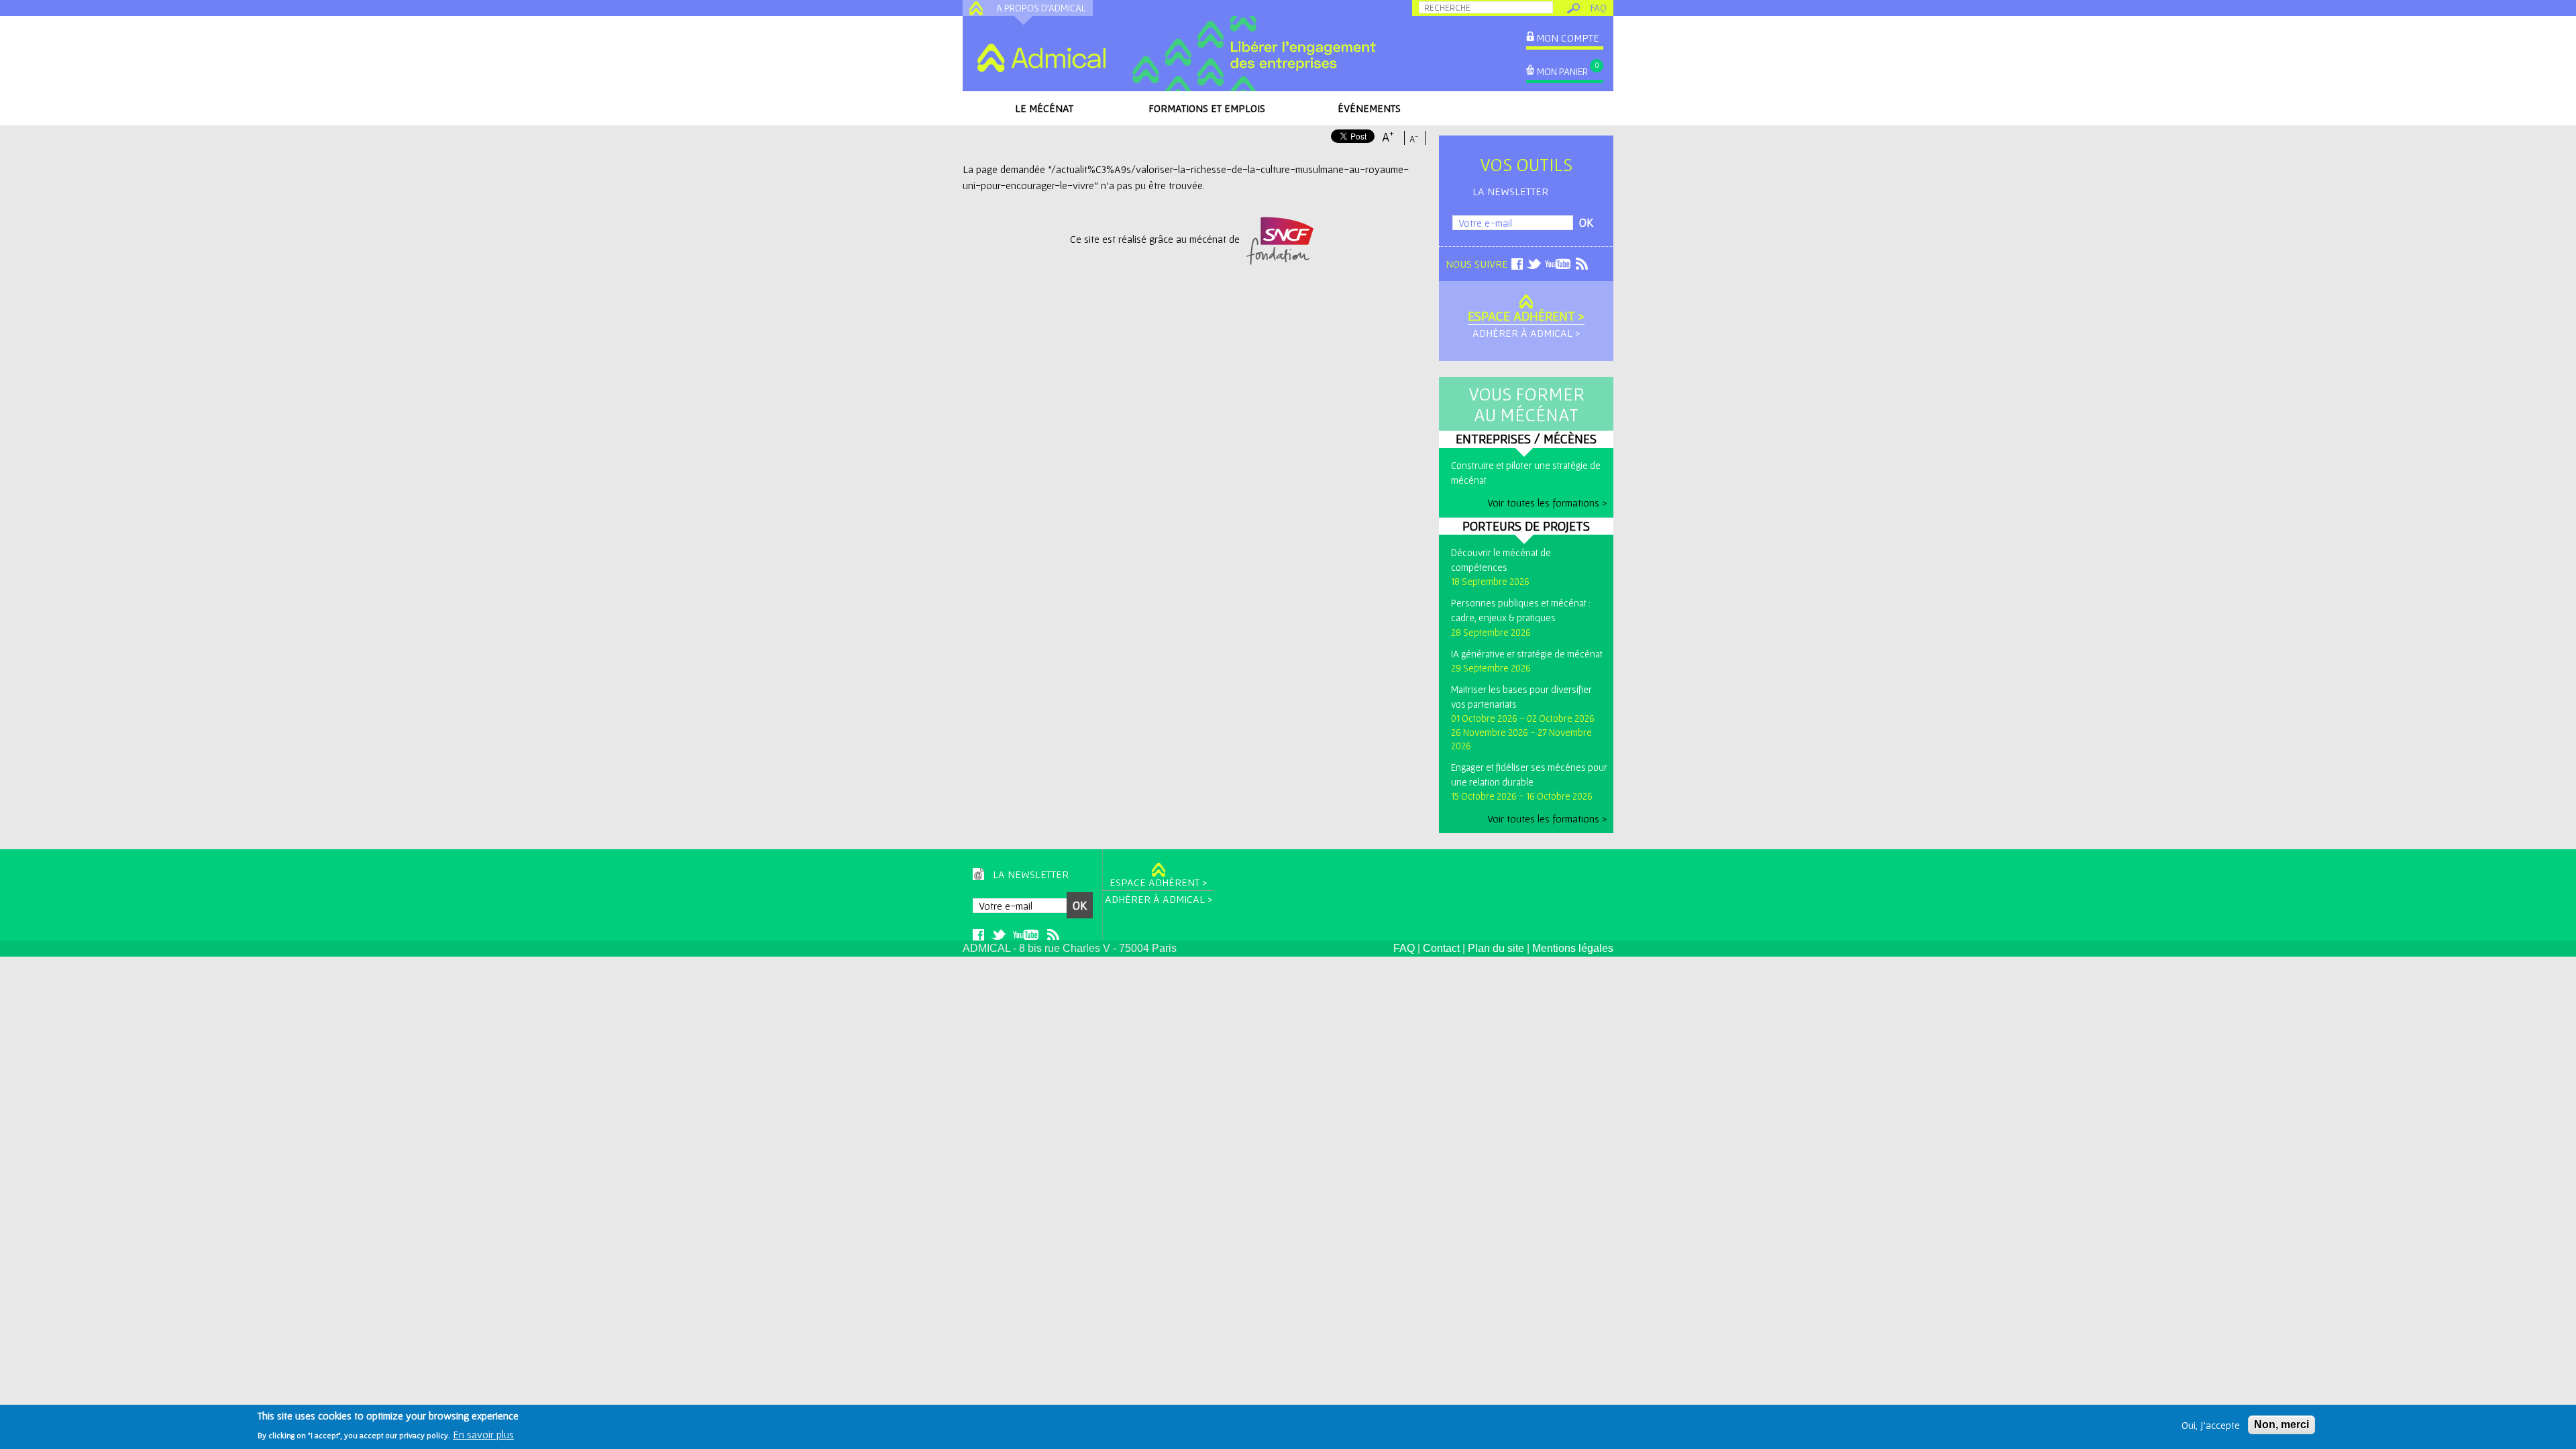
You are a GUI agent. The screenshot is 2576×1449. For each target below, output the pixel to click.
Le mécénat (1044, 108)
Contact (1441, 948)
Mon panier (1562, 71)
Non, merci (2282, 1425)
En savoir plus (483, 1434)
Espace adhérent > (1526, 316)
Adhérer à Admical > (1526, 333)
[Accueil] (1041, 58)
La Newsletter (1510, 191)
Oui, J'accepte (2211, 1425)
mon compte (1568, 38)
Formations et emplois (1207, 108)
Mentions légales (1573, 948)
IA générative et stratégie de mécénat (1527, 654)
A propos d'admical (1041, 8)
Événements (1369, 108)
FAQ (1599, 8)
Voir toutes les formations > (1547, 502)
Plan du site (1496, 948)
